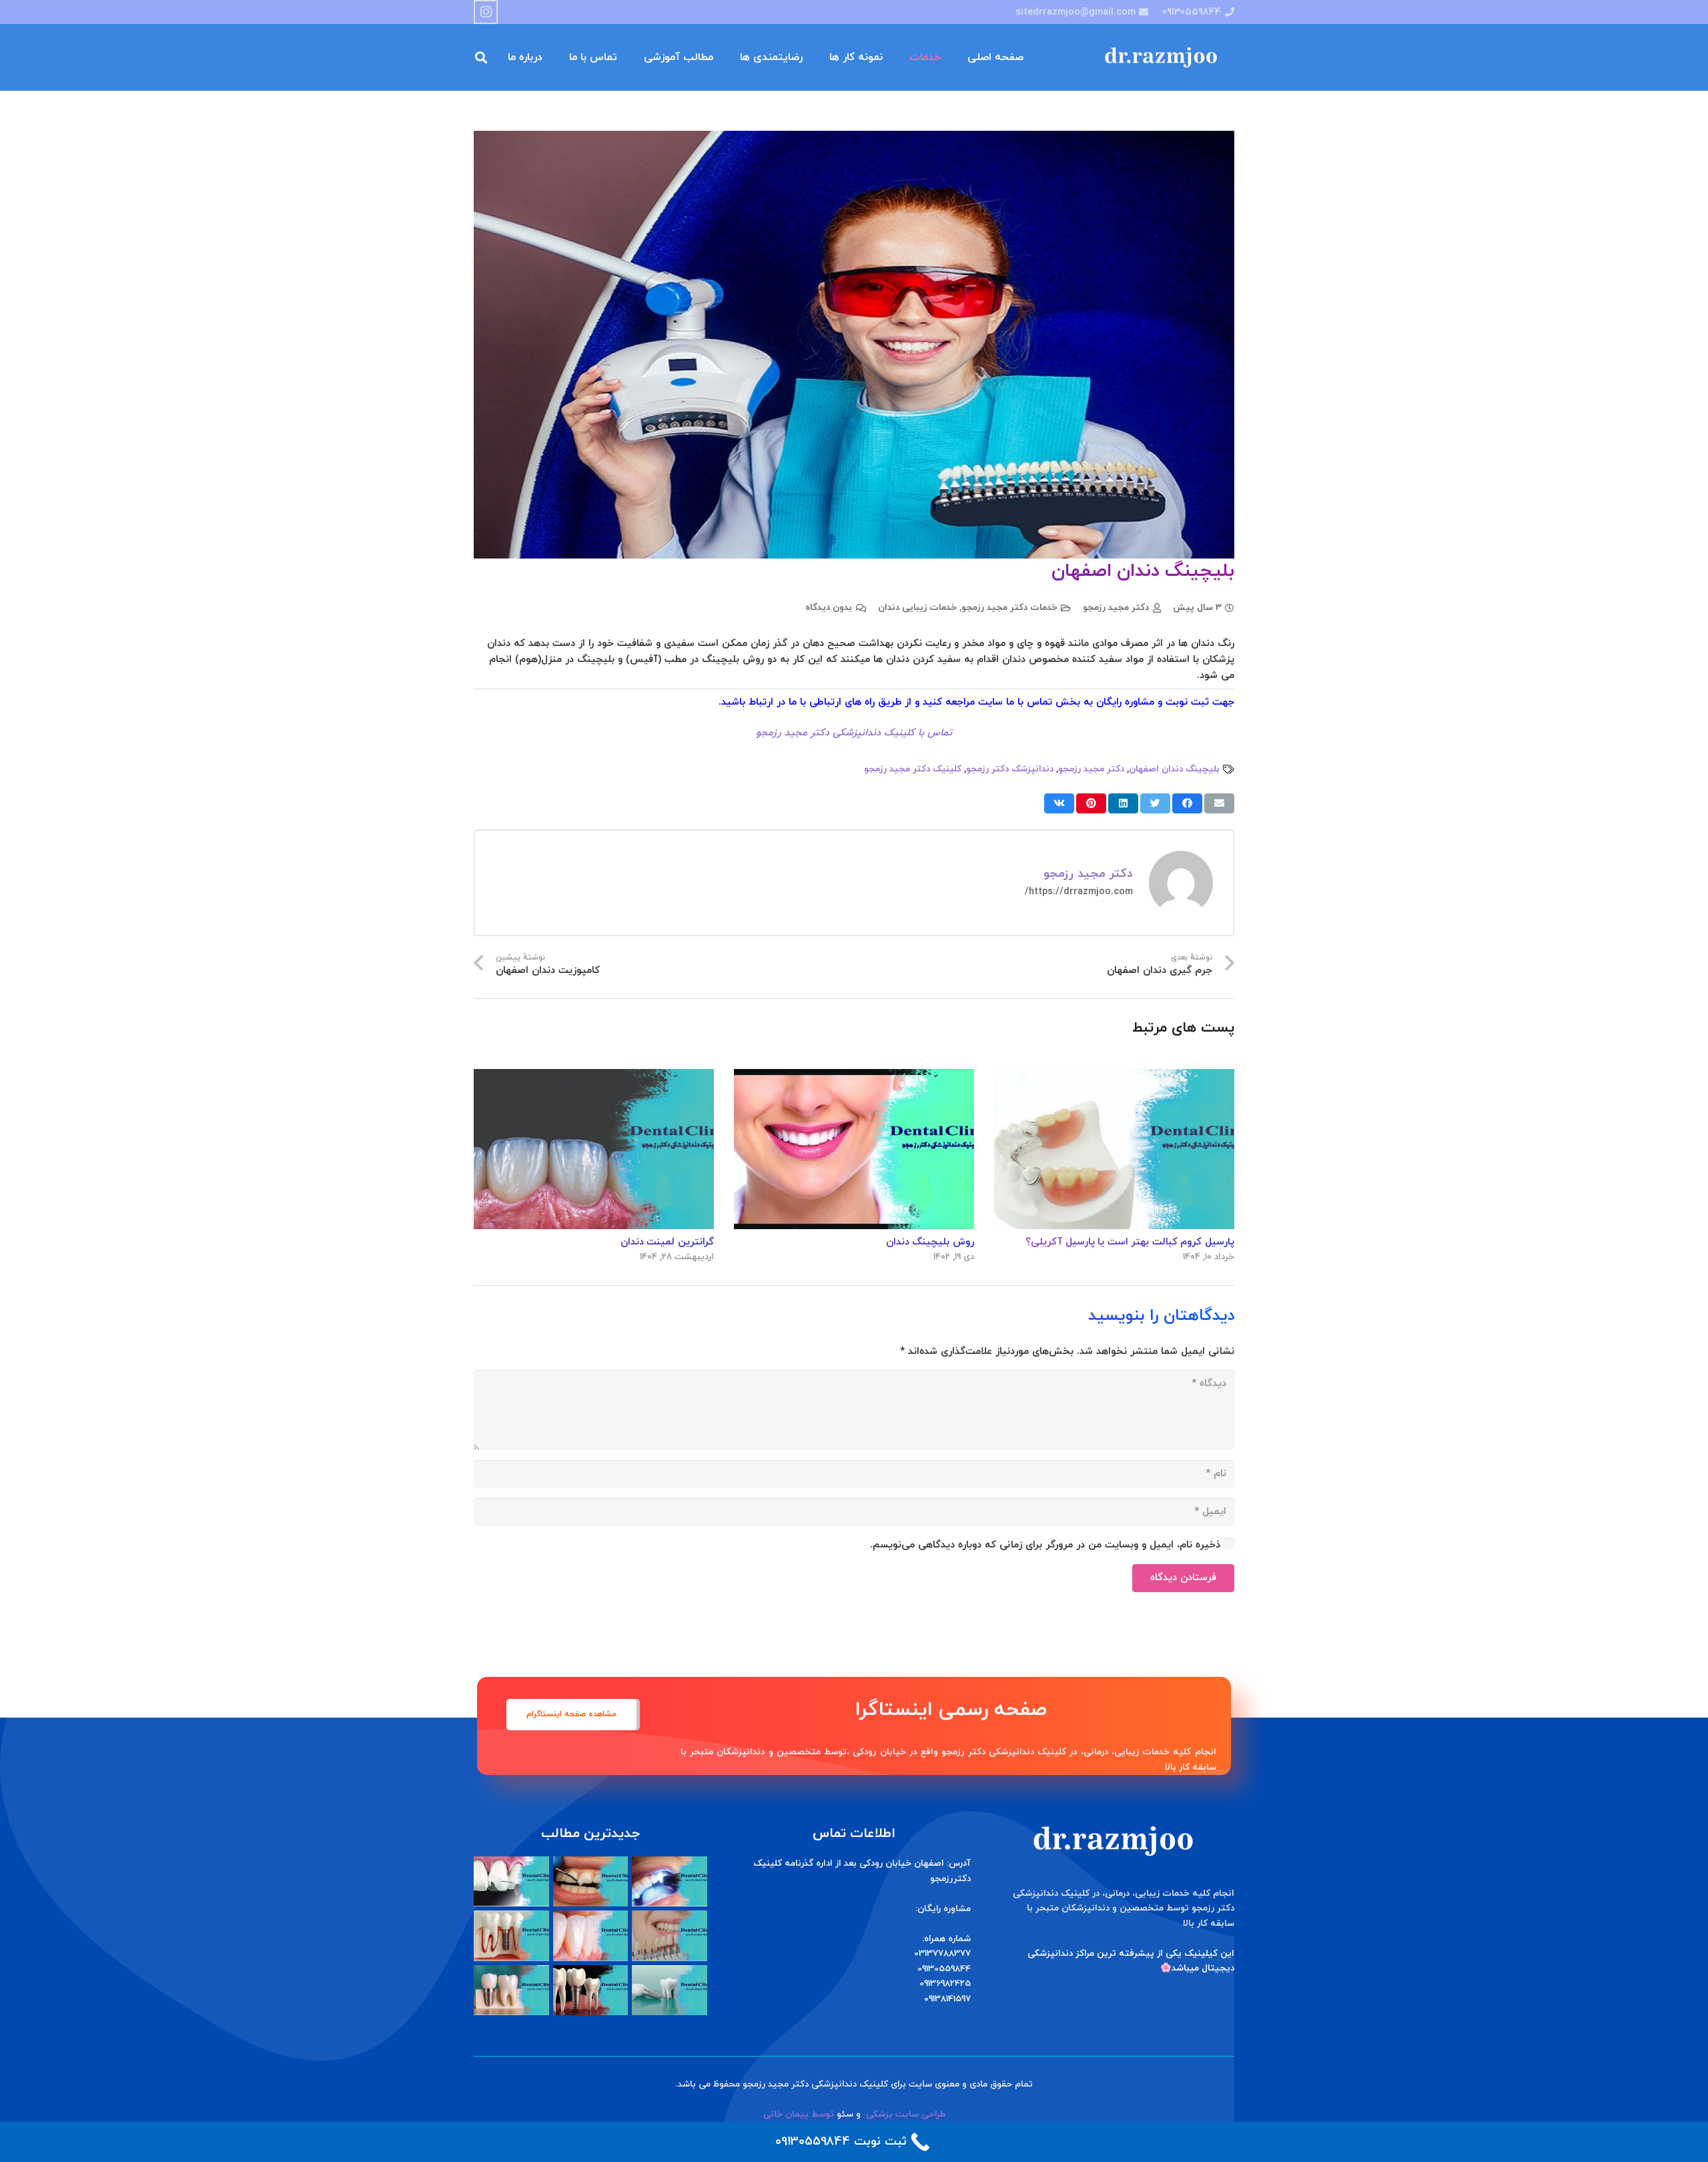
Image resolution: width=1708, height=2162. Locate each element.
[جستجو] (481, 57)
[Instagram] (486, 12)
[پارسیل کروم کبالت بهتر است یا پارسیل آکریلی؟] (1114, 1077)
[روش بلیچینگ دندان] (854, 1077)
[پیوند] (1164, 58)
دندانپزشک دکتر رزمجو (1010, 769)
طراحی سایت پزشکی (906, 2114)
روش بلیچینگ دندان (930, 1242)
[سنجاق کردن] (1091, 803)
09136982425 (945, 1984)
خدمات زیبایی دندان (917, 608)
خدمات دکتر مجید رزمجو (1009, 608)
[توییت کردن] (1155, 803)
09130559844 (944, 1969)
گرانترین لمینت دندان (667, 1242)
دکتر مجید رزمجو (1116, 608)
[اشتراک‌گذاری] (1187, 803)
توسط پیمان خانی (799, 2114)
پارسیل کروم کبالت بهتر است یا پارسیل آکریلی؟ (1130, 1242)
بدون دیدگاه (829, 608)
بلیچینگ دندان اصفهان (1174, 769)
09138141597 (947, 1999)
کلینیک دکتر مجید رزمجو (913, 769)
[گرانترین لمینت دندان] (594, 1077)
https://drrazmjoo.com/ (1079, 892)
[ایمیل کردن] (1219, 803)
